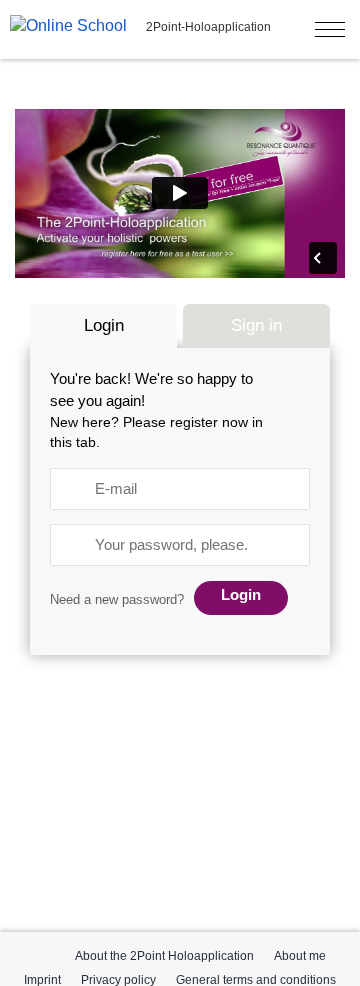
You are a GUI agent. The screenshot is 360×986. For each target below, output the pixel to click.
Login (104, 325)
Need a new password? (117, 599)
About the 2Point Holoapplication (164, 956)
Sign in (256, 325)
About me (300, 956)
